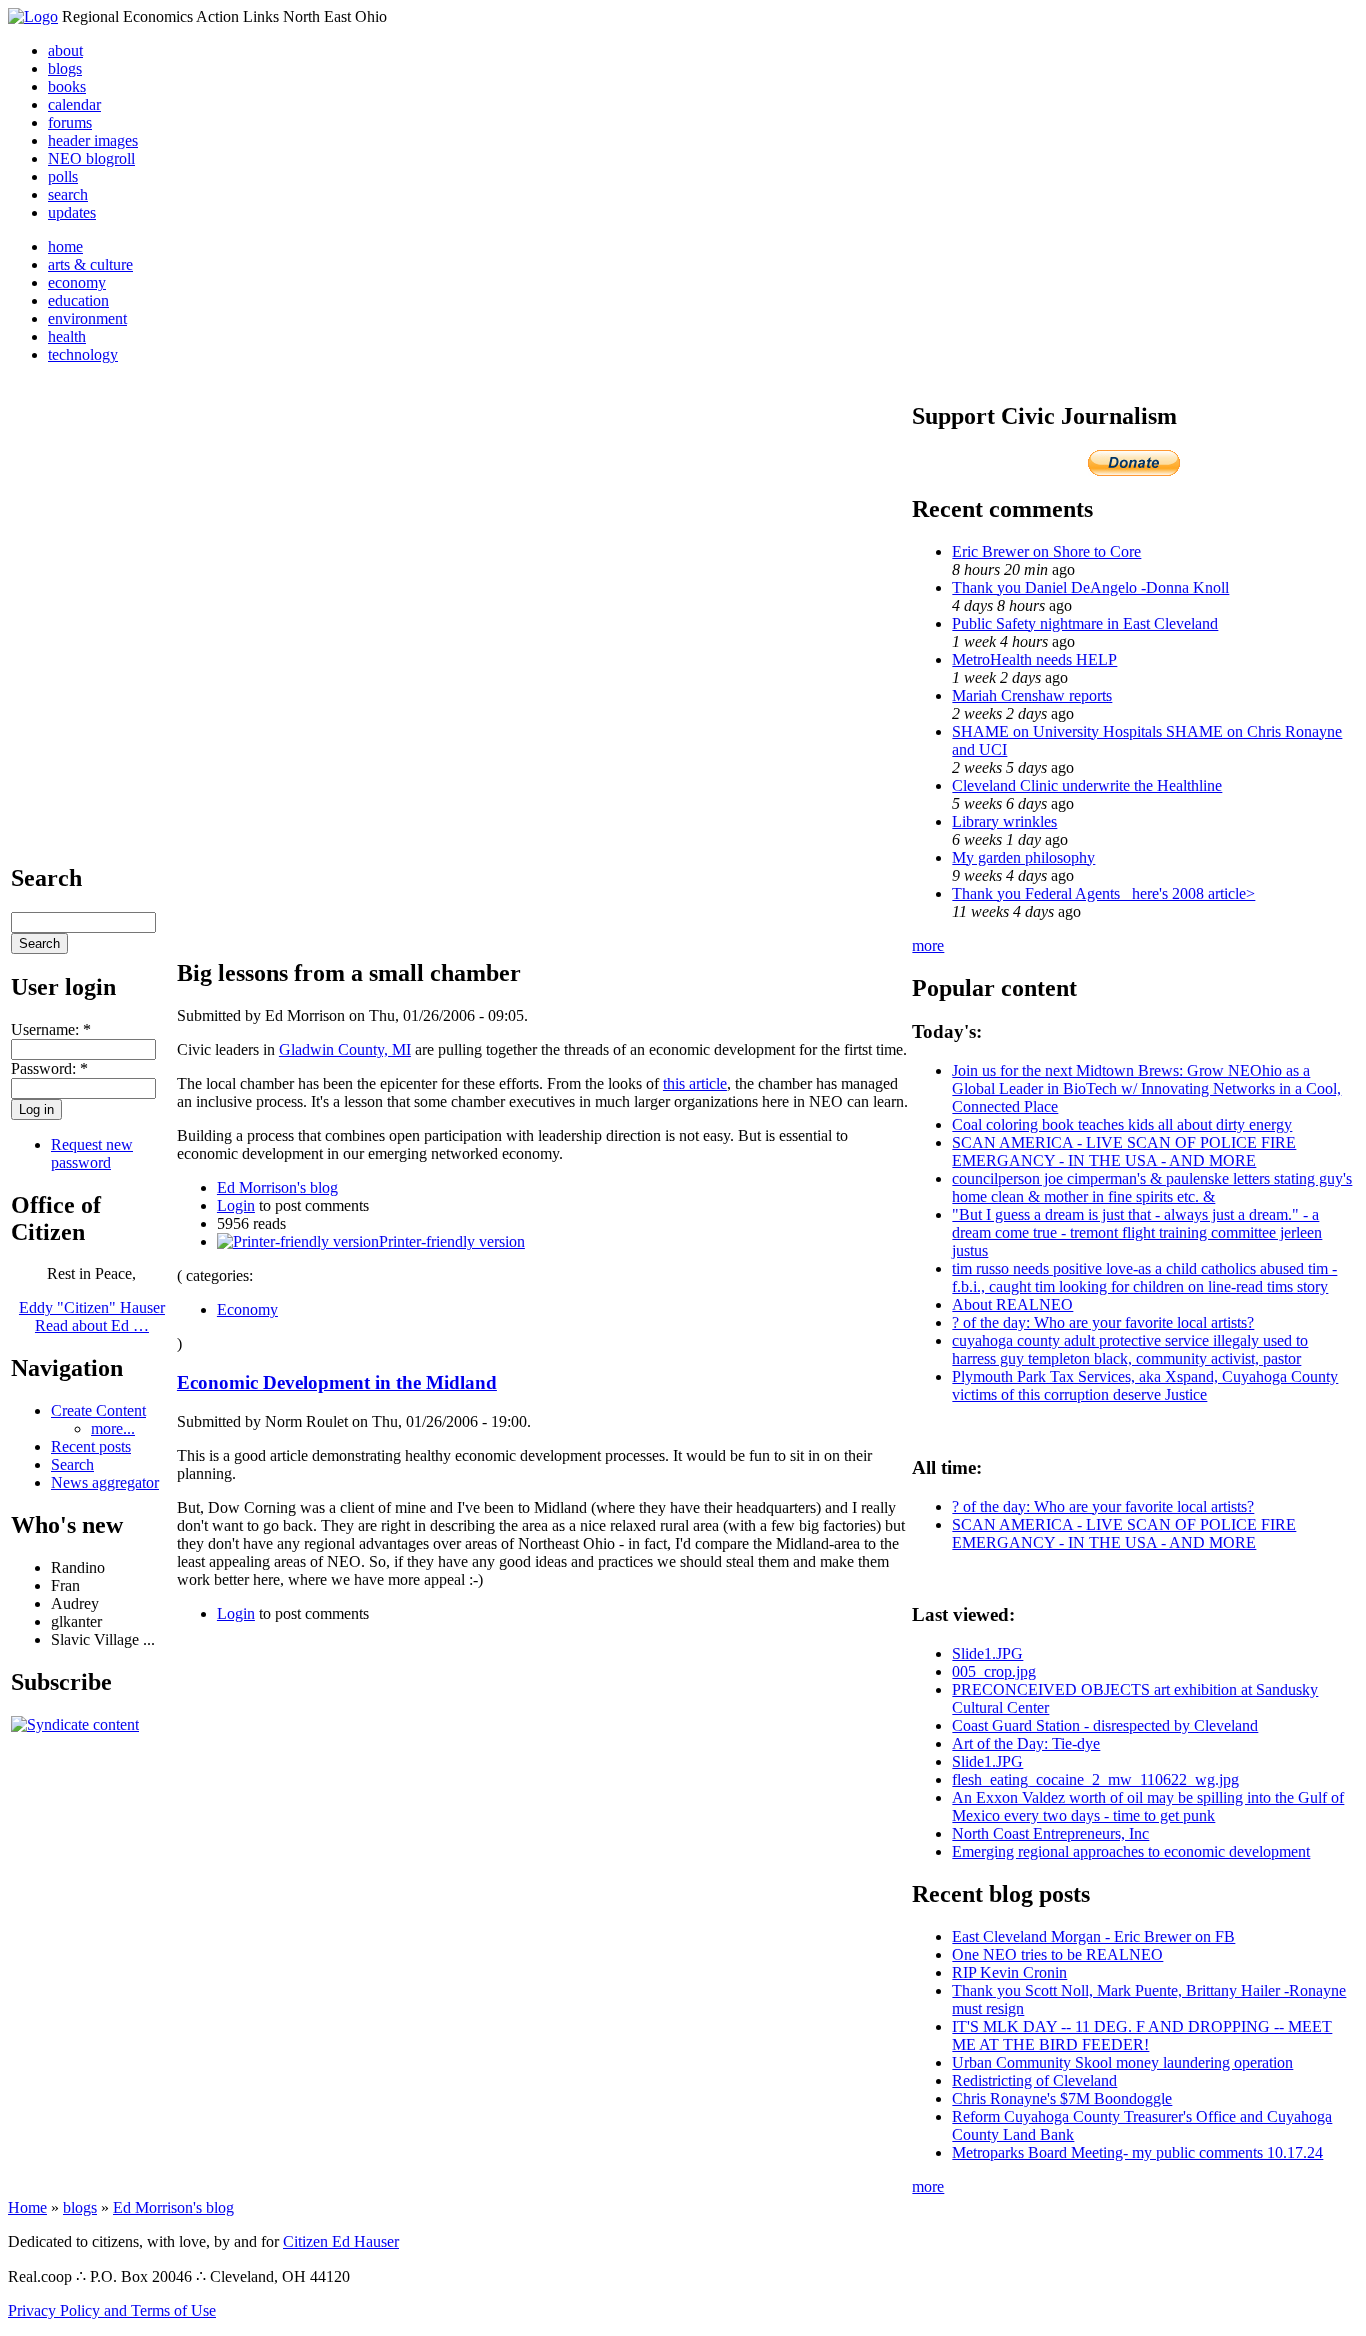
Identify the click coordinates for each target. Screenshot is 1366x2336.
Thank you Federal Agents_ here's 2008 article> (1103, 893)
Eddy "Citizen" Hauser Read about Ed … (92, 1316)
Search (72, 1464)
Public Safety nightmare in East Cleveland (1085, 623)
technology (83, 354)
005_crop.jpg (994, 1671)
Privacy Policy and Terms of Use (112, 2310)
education (78, 300)
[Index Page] (33, 16)
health (67, 336)
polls (63, 176)
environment (87, 318)
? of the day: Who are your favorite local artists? (1103, 1322)
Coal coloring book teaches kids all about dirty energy (1122, 1124)
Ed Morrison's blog (277, 1187)
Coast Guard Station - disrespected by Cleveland (1105, 1725)
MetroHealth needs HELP (1034, 659)
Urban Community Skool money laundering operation (1122, 2062)
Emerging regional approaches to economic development (1131, 1851)
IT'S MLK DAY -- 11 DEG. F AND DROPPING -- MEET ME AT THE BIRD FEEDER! (1142, 2035)
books (67, 86)
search (68, 194)
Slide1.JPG (987, 1653)
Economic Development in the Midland (337, 1382)
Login (236, 1205)
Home (27, 2207)
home (65, 246)
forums (70, 122)
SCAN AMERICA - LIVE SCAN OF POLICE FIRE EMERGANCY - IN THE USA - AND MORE (1124, 1151)
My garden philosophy (1023, 857)
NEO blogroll (91, 158)
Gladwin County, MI (345, 1049)
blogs (65, 68)
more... (113, 1428)
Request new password (92, 1153)
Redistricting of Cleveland (1034, 2080)
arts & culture (90, 264)
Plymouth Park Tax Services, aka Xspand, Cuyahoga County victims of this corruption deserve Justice (1145, 1385)
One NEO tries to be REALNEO (1057, 1954)
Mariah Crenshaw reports (1032, 695)
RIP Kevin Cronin (1009, 1972)
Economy (247, 1309)
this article (695, 1083)
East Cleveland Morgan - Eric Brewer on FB (1093, 1936)
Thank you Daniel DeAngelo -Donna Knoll (1090, 587)
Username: (51, 1029)
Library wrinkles (1004, 821)
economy (77, 282)
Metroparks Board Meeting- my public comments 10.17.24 (1137, 2152)
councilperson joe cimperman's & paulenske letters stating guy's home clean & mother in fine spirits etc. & (1152, 1187)
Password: (49, 1068)
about (65, 50)
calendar (74, 104)
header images (93, 140)
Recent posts (91, 1446)
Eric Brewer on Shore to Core (1046, 551)
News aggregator (105, 1482)
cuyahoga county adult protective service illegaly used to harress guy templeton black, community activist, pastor (1130, 1349)
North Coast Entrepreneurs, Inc (1050, 1833)
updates (72, 212)
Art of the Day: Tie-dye (1026, 1743)
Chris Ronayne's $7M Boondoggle (1062, 2098)
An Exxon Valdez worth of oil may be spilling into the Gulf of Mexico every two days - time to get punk (1148, 1806)
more (928, 945)
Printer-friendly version (452, 1241)
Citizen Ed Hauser (341, 2241)
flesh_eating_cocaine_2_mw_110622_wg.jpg (1095, 1779)
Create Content (98, 1410)
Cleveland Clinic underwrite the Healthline (1087, 785)
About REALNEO (1012, 1304)
